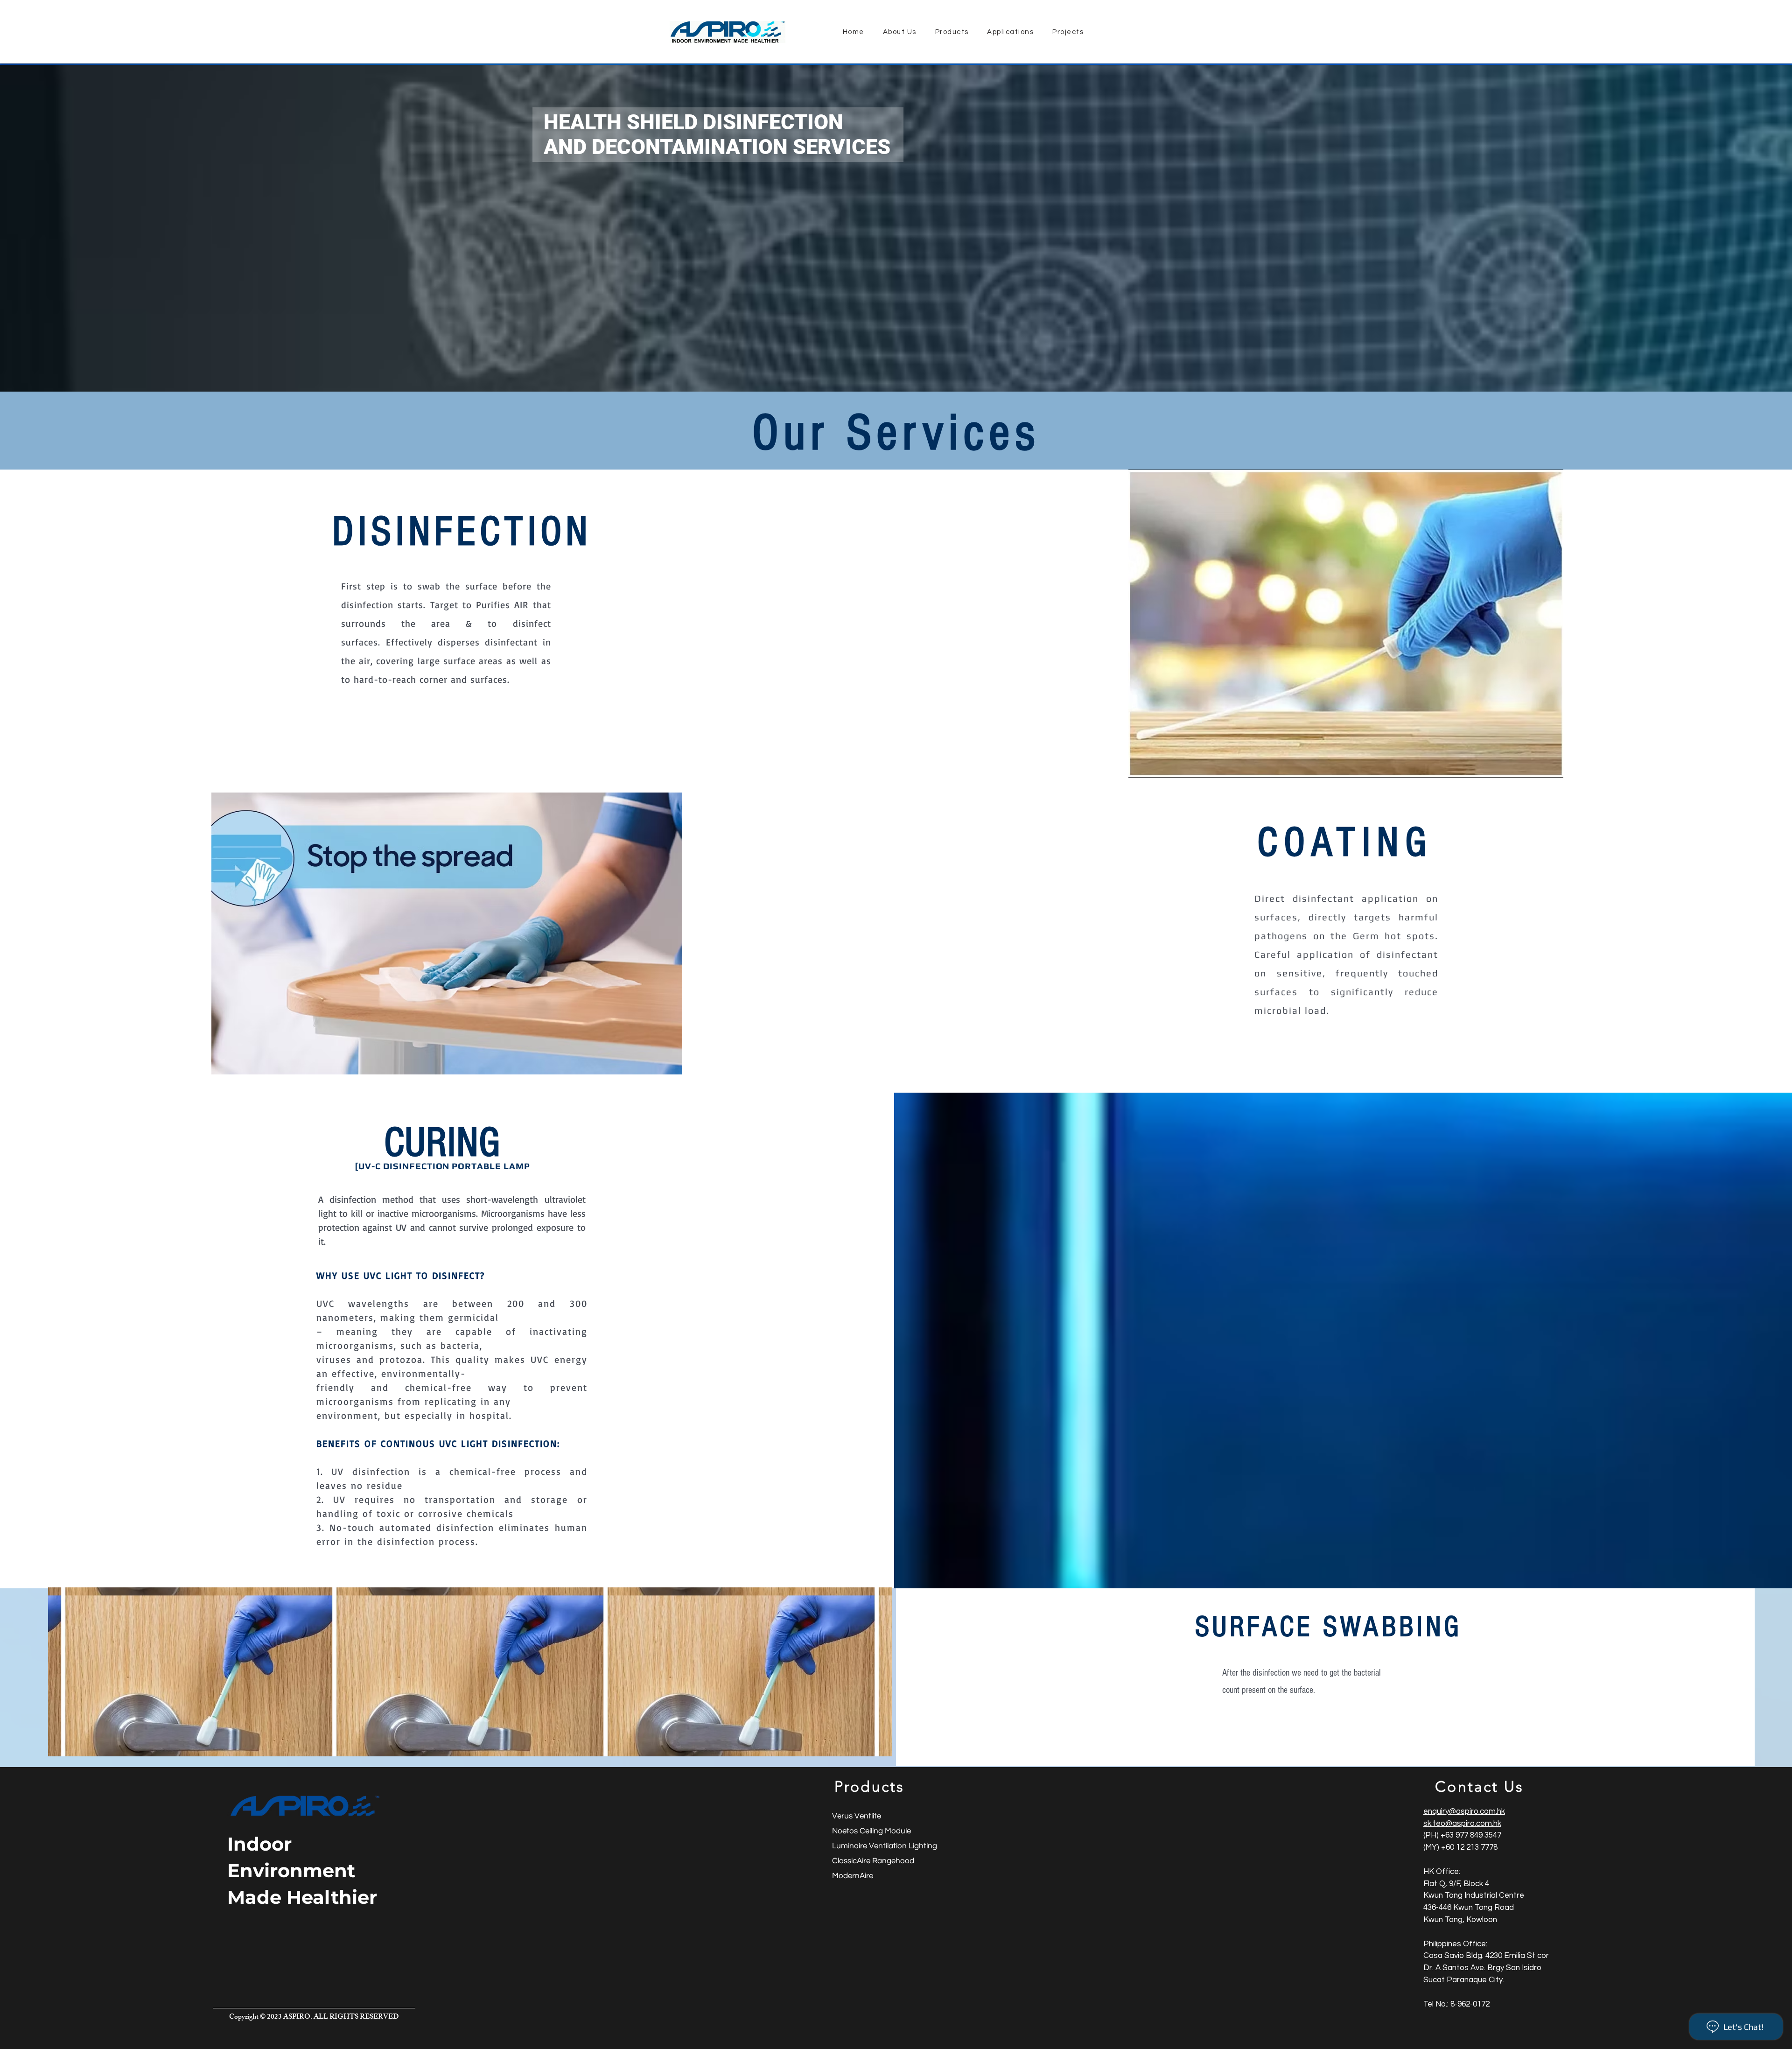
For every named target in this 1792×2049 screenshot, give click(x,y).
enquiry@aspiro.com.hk (1464, 1811)
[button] (1346, 624)
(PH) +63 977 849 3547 (1462, 1835)
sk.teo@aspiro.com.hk (1462, 1824)
